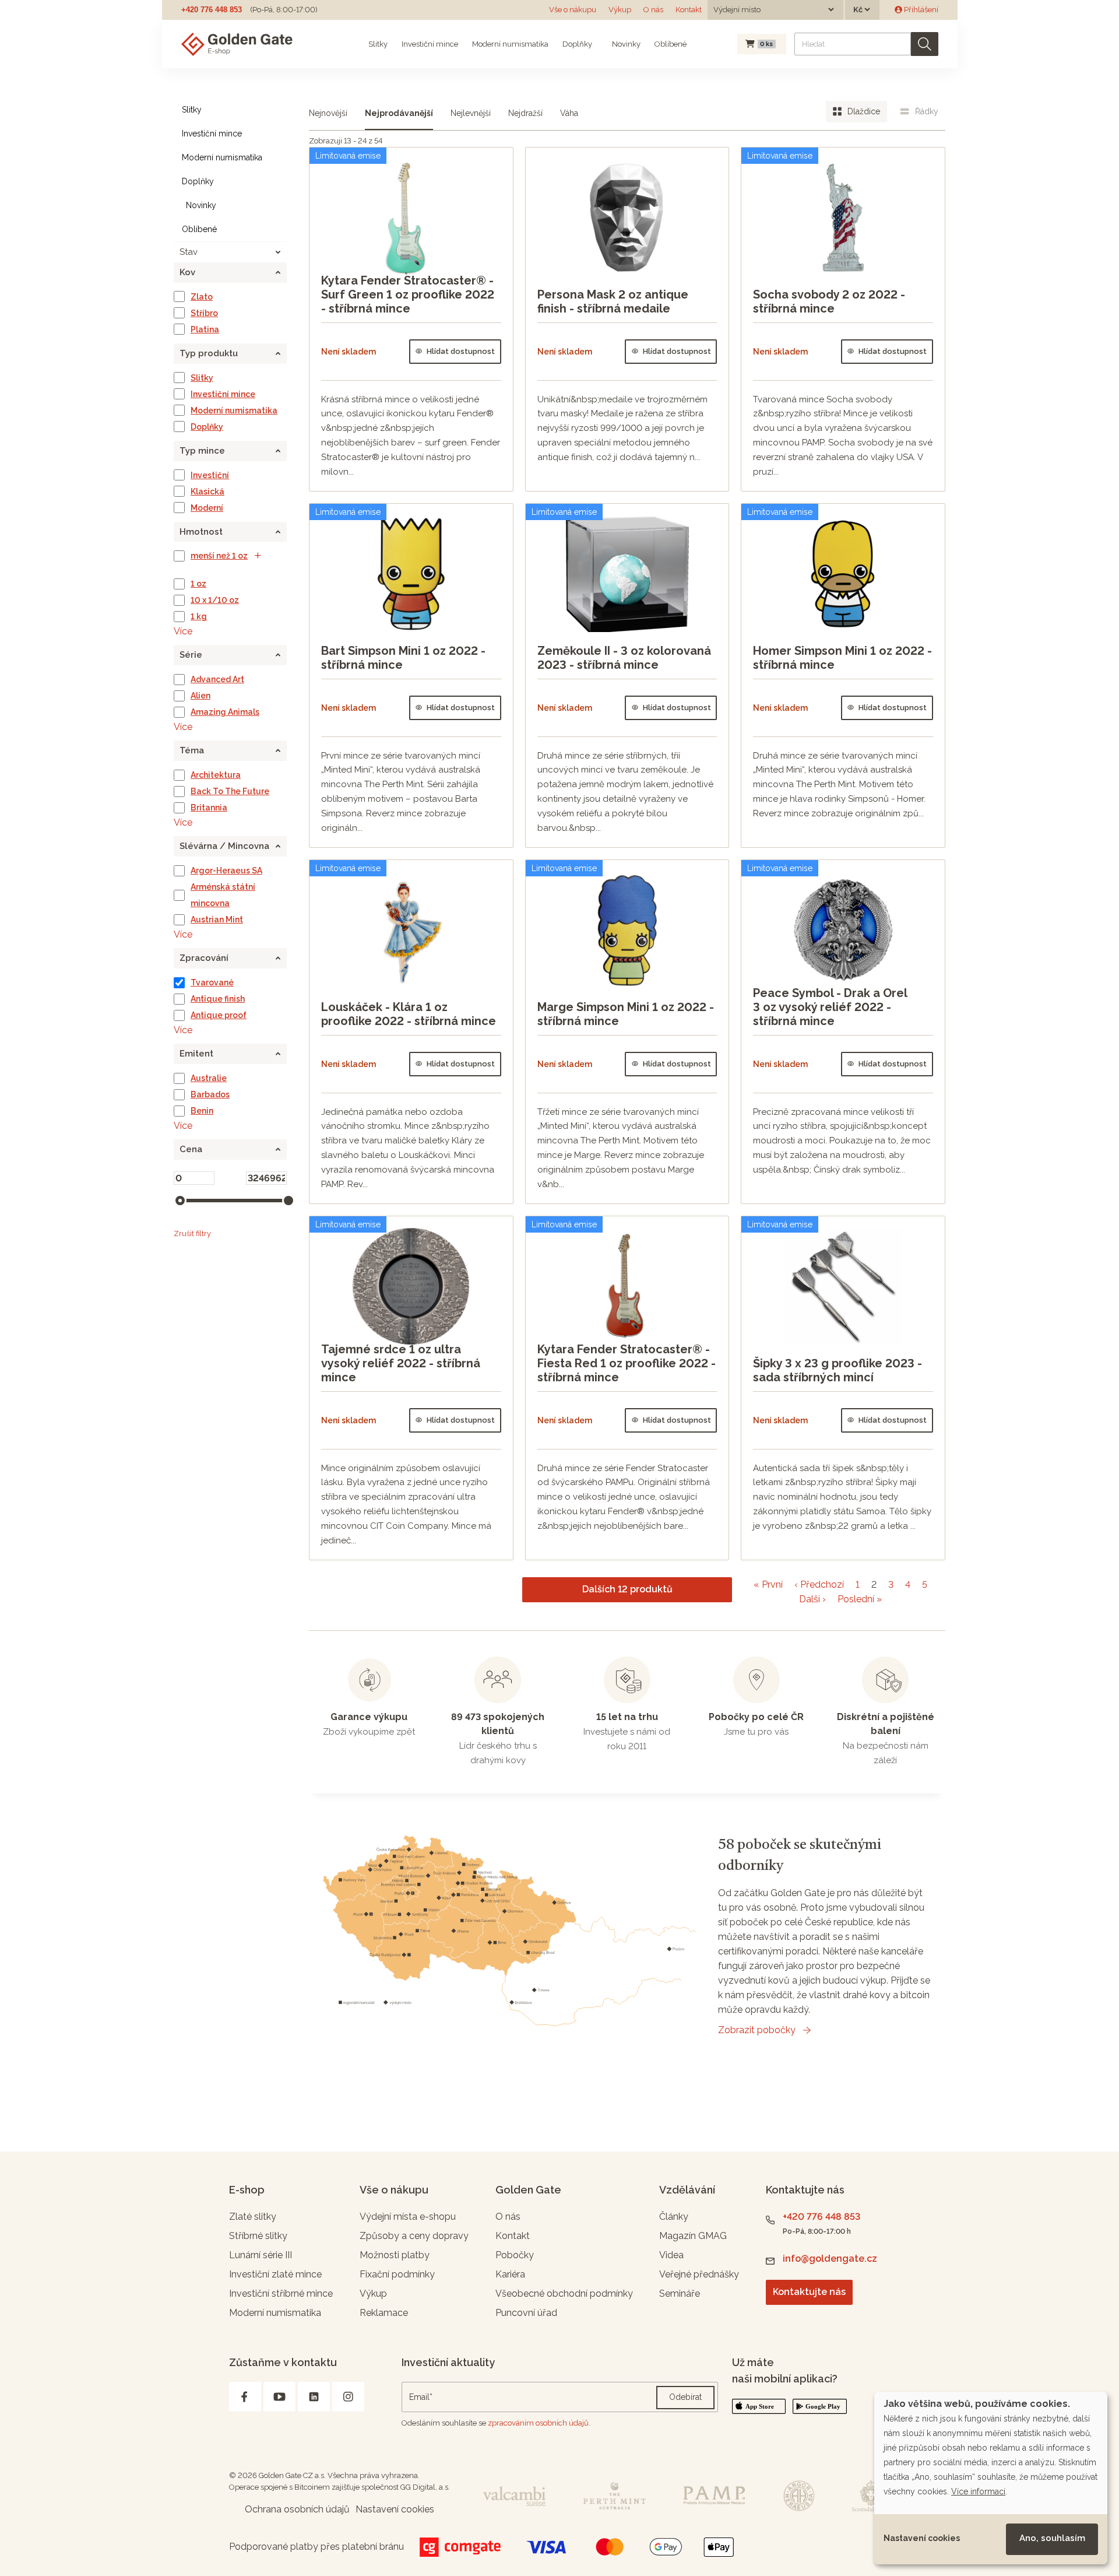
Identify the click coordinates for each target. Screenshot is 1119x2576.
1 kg (199, 616)
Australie (209, 1078)
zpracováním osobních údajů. (539, 2423)
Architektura (216, 775)
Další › (812, 1599)
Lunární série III (261, 2255)
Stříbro (204, 313)
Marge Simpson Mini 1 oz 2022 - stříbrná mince (626, 1014)
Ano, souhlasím (1052, 2538)
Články (674, 2217)
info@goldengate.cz (830, 2259)
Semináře (680, 2294)
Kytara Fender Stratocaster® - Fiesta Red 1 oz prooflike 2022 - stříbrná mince (627, 1363)
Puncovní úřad (526, 2313)
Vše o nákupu (573, 10)
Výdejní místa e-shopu (408, 2217)
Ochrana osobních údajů (297, 2509)
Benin (202, 1111)
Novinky (625, 44)
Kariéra (510, 2274)
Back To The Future (230, 791)
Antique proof (219, 1015)
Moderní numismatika (510, 44)
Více (183, 631)
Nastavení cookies (922, 2538)
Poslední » (860, 1599)
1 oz (198, 584)
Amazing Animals (225, 712)
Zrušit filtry (192, 1233)
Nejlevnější (471, 113)
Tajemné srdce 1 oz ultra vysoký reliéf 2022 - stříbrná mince (401, 1363)
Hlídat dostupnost (461, 351)
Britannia (209, 808)
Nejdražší (525, 113)
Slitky (378, 44)
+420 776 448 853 (212, 10)
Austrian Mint (217, 920)
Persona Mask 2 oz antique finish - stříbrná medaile (613, 301)
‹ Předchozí (819, 1584)
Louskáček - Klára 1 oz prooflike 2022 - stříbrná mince (409, 1014)
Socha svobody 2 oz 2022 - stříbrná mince (829, 301)
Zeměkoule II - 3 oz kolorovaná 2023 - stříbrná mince (624, 658)
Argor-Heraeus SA (226, 871)
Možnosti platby (395, 2255)
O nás (653, 10)
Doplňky (577, 44)
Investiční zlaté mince (275, 2274)
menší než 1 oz (219, 556)
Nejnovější (328, 113)
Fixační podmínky (397, 2274)
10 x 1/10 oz (215, 600)
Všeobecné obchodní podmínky (564, 2294)
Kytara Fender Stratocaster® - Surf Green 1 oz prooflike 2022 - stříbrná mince (408, 294)
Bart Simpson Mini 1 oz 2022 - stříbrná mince (403, 658)
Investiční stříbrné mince (281, 2294)
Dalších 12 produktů (627, 1589)
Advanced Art (217, 679)
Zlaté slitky (253, 2217)
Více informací (978, 2491)
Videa (671, 2255)
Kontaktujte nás (809, 2292)
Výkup (620, 10)
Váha (569, 113)
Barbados (210, 1094)
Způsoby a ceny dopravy (414, 2236)
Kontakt (689, 10)
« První (768, 1584)
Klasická (207, 492)
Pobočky (515, 2255)
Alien (200, 696)
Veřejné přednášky (699, 2274)
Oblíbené (671, 44)
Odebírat (685, 2397)
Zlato (202, 297)
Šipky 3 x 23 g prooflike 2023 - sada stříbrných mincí (838, 1370)
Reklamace (384, 2313)
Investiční (210, 475)
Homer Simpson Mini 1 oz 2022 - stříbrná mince (842, 658)
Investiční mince (430, 44)
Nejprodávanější (399, 113)
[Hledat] (925, 44)
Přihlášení (920, 10)
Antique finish (218, 999)
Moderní (207, 508)
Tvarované (212, 982)
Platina (205, 329)
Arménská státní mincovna (223, 895)
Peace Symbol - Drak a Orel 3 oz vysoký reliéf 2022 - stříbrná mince (830, 1007)
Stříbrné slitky (258, 2236)
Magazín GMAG (693, 2236)
